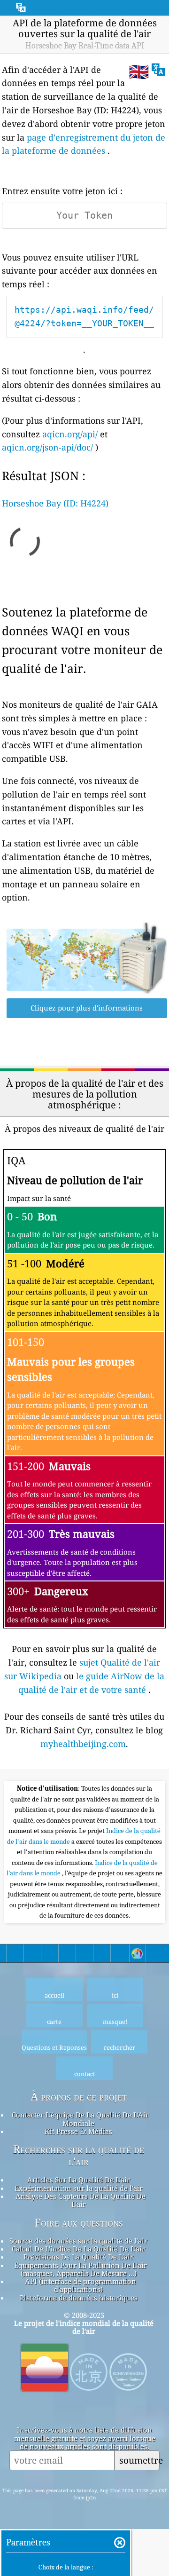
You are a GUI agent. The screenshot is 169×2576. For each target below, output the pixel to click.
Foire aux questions (79, 2223)
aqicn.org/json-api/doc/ (47, 447)
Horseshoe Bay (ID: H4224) (55, 503)
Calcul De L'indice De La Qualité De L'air (78, 2249)
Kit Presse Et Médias (78, 2131)
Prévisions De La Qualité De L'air (78, 2257)
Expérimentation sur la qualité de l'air (79, 2188)
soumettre (139, 2460)
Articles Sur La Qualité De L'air (79, 2180)
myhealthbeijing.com (83, 1744)
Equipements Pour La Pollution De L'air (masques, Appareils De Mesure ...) (81, 2269)
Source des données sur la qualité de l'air (78, 2241)
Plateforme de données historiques (79, 2298)
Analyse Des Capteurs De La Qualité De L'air (81, 2200)
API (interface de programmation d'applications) (81, 2285)
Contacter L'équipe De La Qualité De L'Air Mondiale (80, 2119)
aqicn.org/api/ (70, 434)
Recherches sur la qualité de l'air (79, 2156)
